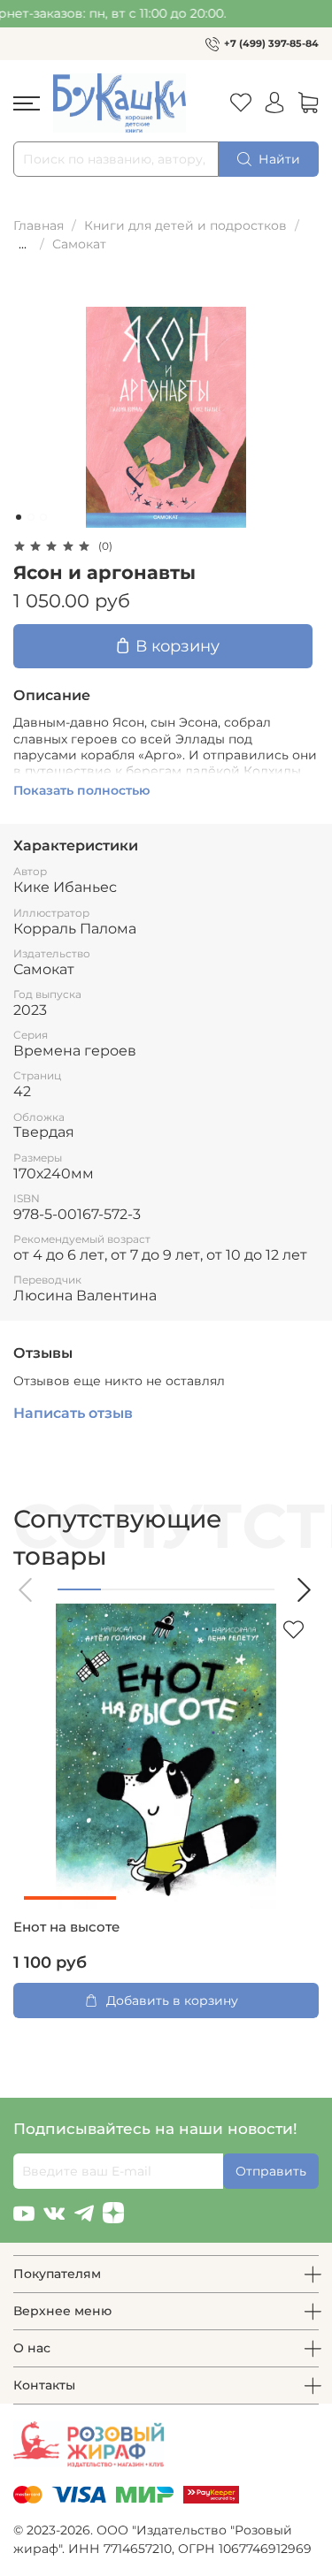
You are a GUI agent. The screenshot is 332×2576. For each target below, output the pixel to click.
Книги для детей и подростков (185, 225)
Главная (39, 225)
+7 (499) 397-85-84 (271, 43)
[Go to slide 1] (19, 517)
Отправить (271, 2171)
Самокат (79, 244)
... (23, 244)
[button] (27, 1590)
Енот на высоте (66, 1927)
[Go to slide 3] (43, 517)
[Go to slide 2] (31, 517)
